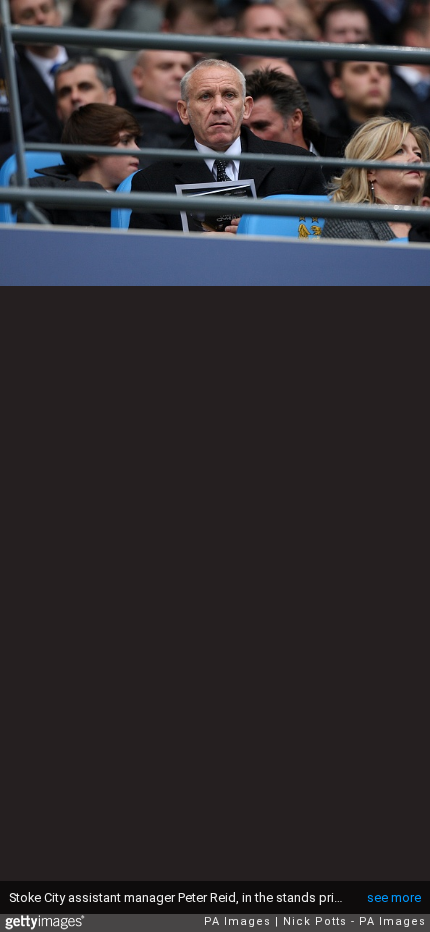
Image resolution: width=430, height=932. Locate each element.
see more (394, 897)
